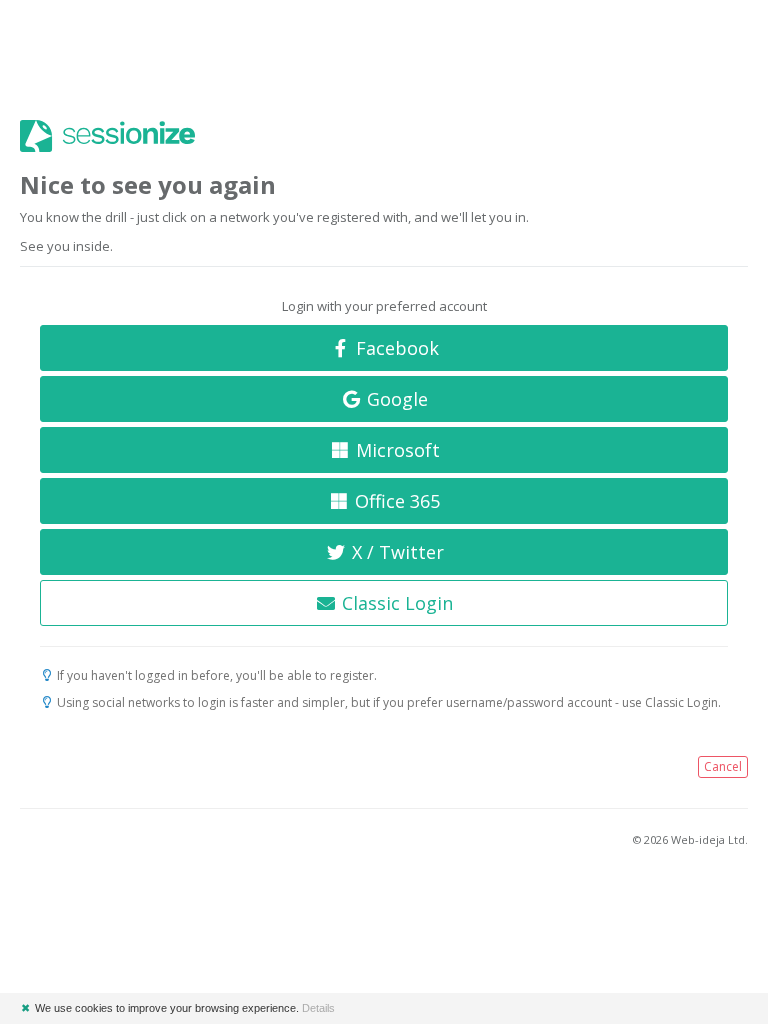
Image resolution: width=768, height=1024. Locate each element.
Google (395, 399)
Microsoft (395, 450)
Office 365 (395, 501)
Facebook (395, 348)
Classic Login (395, 603)
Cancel (723, 766)
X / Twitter (395, 552)
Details (318, 1008)
